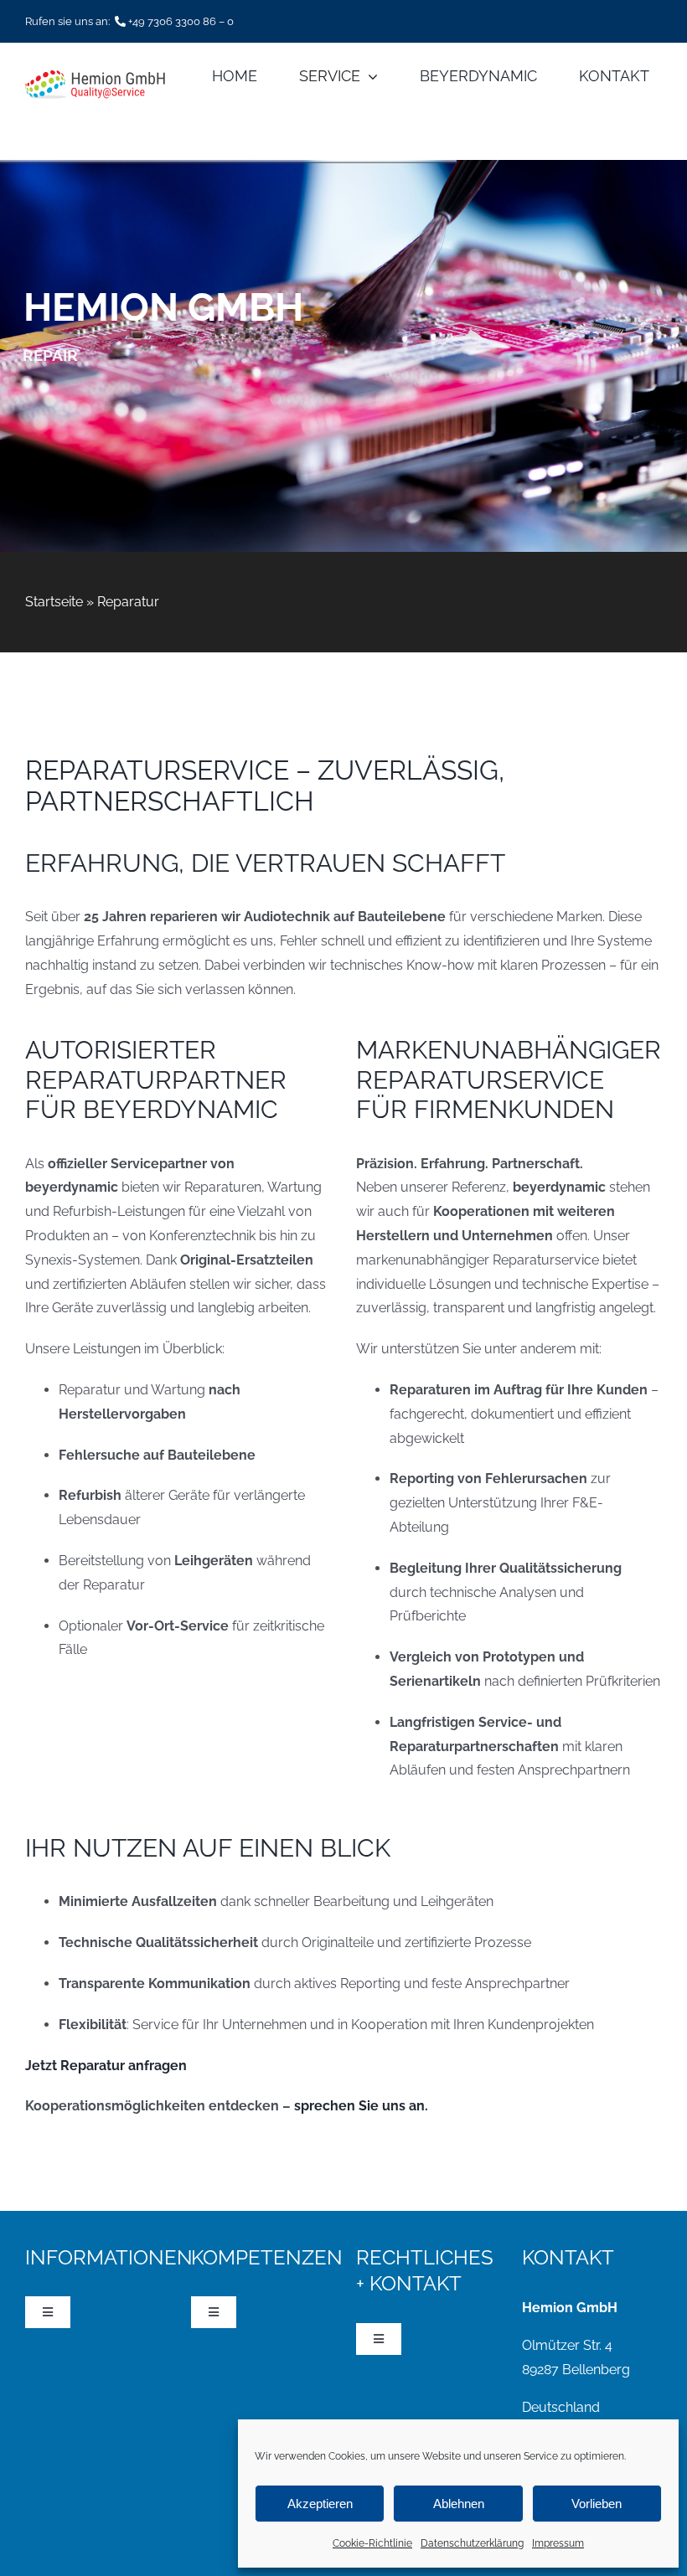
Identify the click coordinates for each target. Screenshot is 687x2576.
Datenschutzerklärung (472, 2543)
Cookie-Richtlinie (372, 2543)
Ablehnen (459, 2504)
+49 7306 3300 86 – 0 (181, 21)
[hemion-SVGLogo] (95, 77)
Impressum (558, 2543)
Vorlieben (597, 2504)
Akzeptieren (320, 2504)
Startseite (54, 602)
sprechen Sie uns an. (361, 2106)
